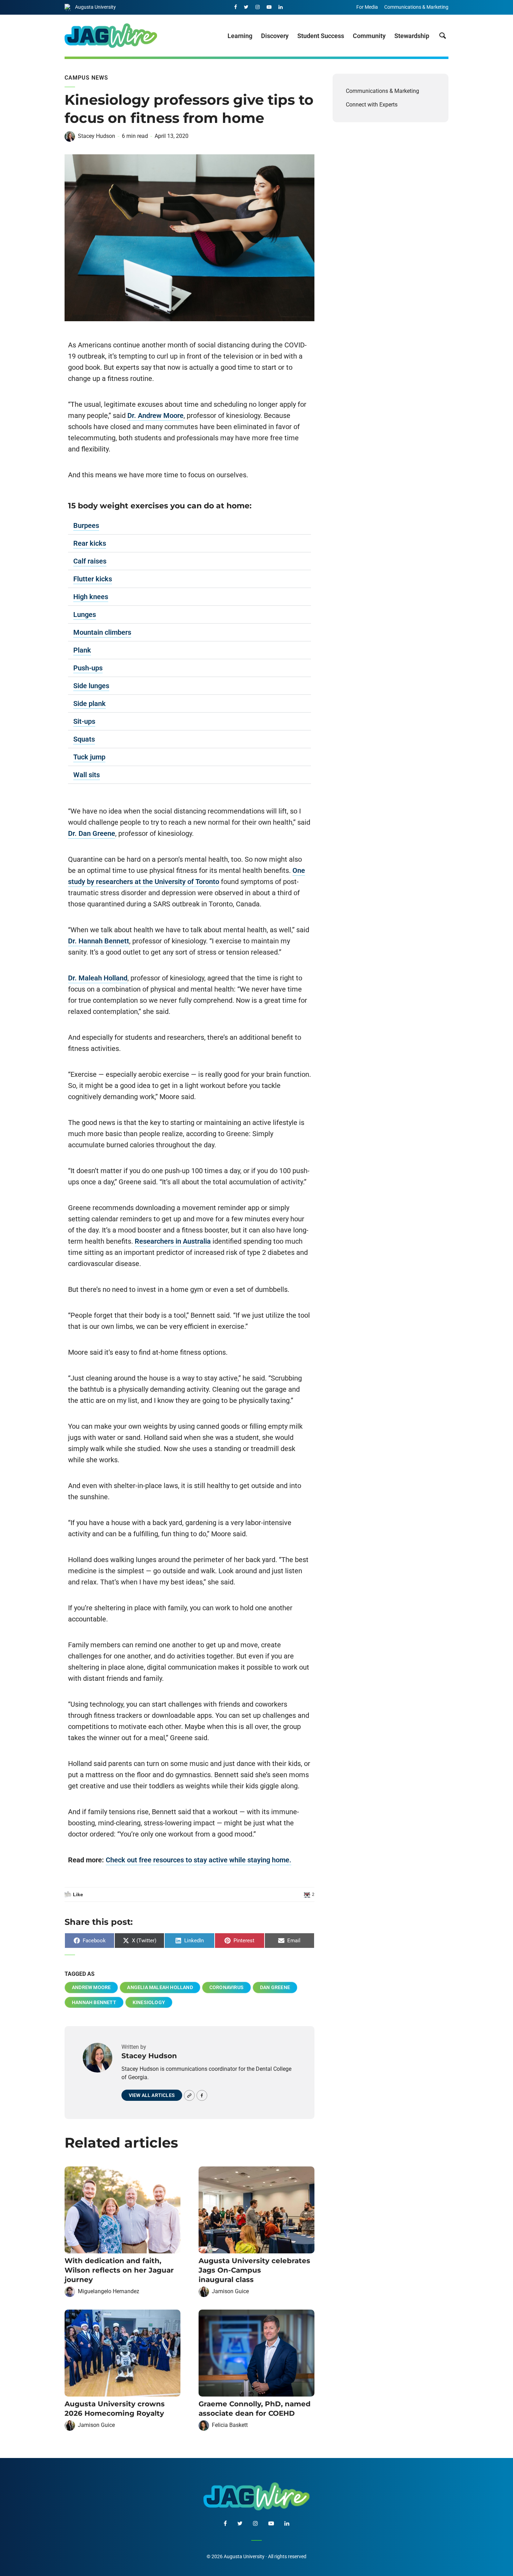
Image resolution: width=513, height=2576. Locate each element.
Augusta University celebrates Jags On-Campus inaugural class (254, 2270)
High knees (91, 597)
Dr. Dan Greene (92, 833)
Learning (240, 36)
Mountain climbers (102, 632)
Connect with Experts (372, 105)
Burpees (86, 525)
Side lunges (91, 686)
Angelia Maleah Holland (160, 1987)
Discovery (275, 36)
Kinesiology (149, 2002)
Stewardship (412, 36)
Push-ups (88, 668)
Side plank (90, 704)
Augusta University (95, 7)
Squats (84, 739)
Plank (82, 650)
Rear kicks (90, 543)
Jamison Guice (230, 2291)
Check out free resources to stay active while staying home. (199, 1860)
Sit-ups (84, 721)
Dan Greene (275, 1987)
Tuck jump (89, 757)
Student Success (321, 36)
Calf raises (90, 561)
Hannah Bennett (94, 2002)
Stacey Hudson (96, 136)
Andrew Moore (91, 1987)
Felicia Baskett (230, 2425)
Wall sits (87, 775)
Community (369, 36)
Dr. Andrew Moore (155, 415)
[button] (189, 526)
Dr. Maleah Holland (98, 978)
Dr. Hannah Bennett (99, 941)
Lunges (85, 614)
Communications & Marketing (416, 7)
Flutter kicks (93, 579)
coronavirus (226, 1987)
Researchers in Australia (173, 1241)
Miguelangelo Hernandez (109, 2291)
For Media (367, 7)
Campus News (86, 78)
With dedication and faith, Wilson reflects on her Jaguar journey (119, 2270)
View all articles (152, 2095)
